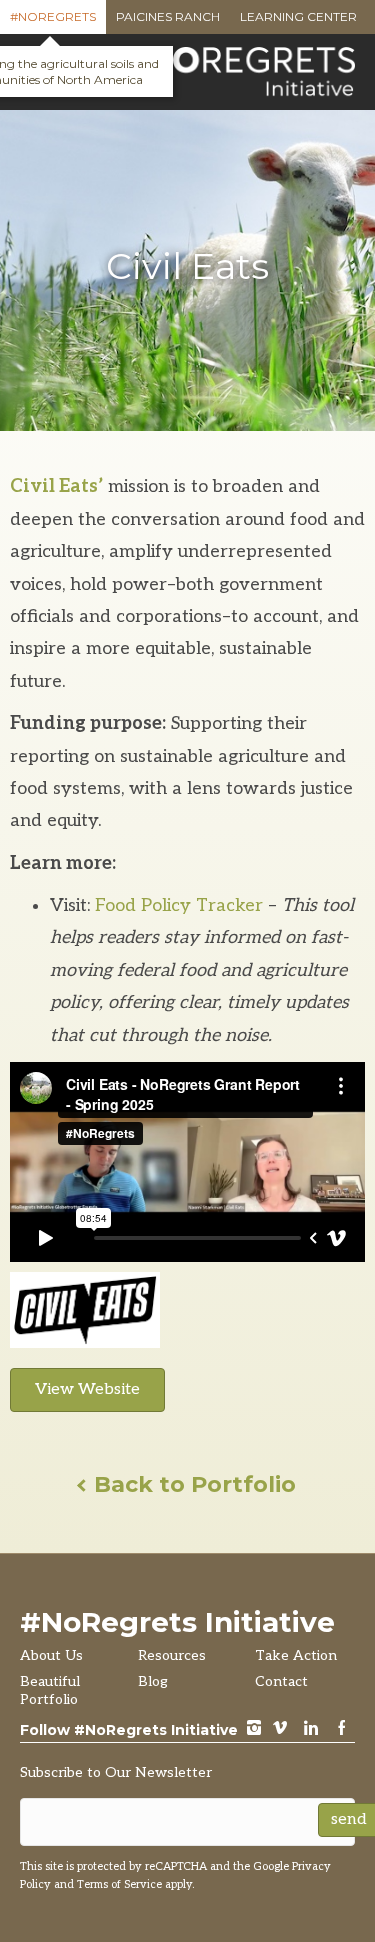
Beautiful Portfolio (50, 1690)
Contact (281, 1681)
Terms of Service (119, 1884)
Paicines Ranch (168, 21)
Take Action (296, 1655)
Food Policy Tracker (179, 905)
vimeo (280, 1729)
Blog (153, 1681)
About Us (51, 1655)
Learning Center (298, 21)
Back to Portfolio (192, 1484)
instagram (254, 1729)
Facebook (342, 1729)
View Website (87, 1389)
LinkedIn (311, 1729)
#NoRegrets (53, 21)
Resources (172, 1655)
